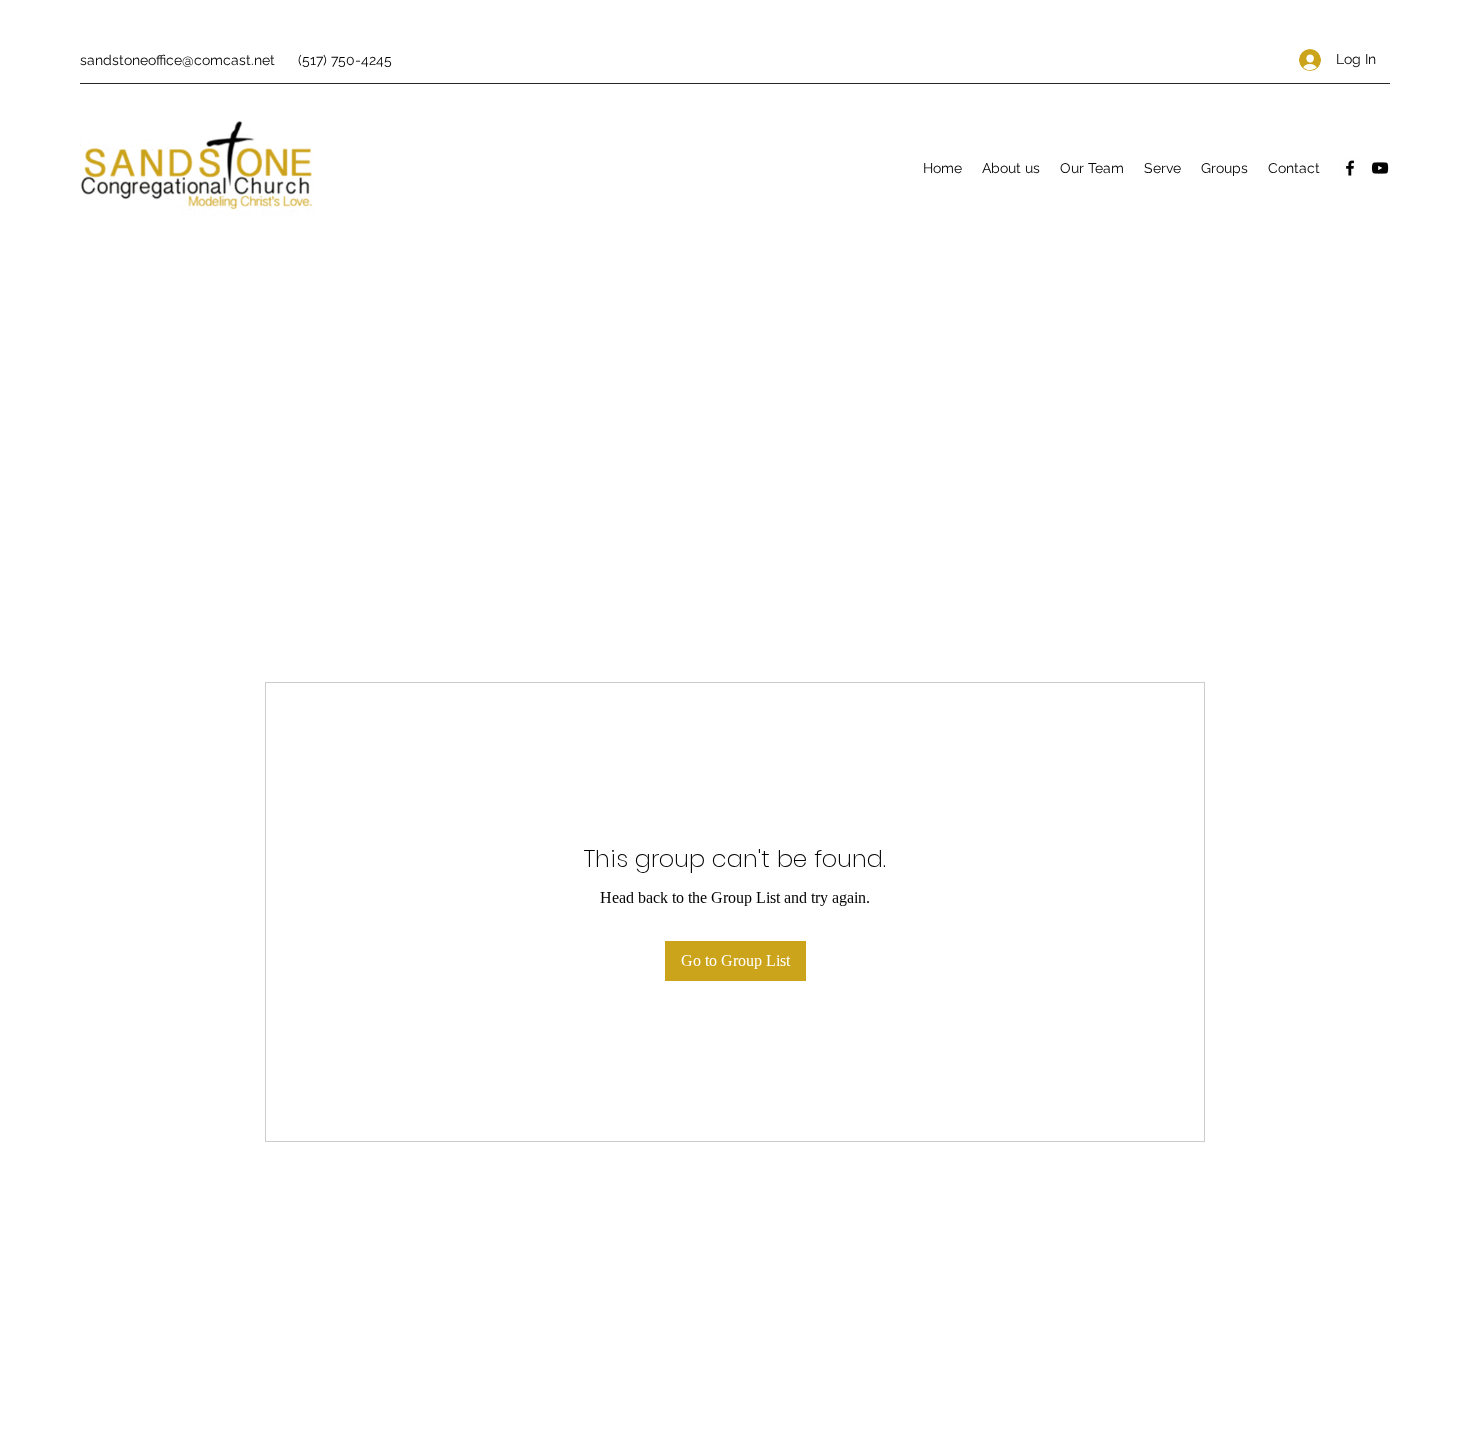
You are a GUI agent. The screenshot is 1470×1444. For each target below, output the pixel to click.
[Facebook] (1350, 168)
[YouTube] (1380, 168)
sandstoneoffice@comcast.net (177, 60)
